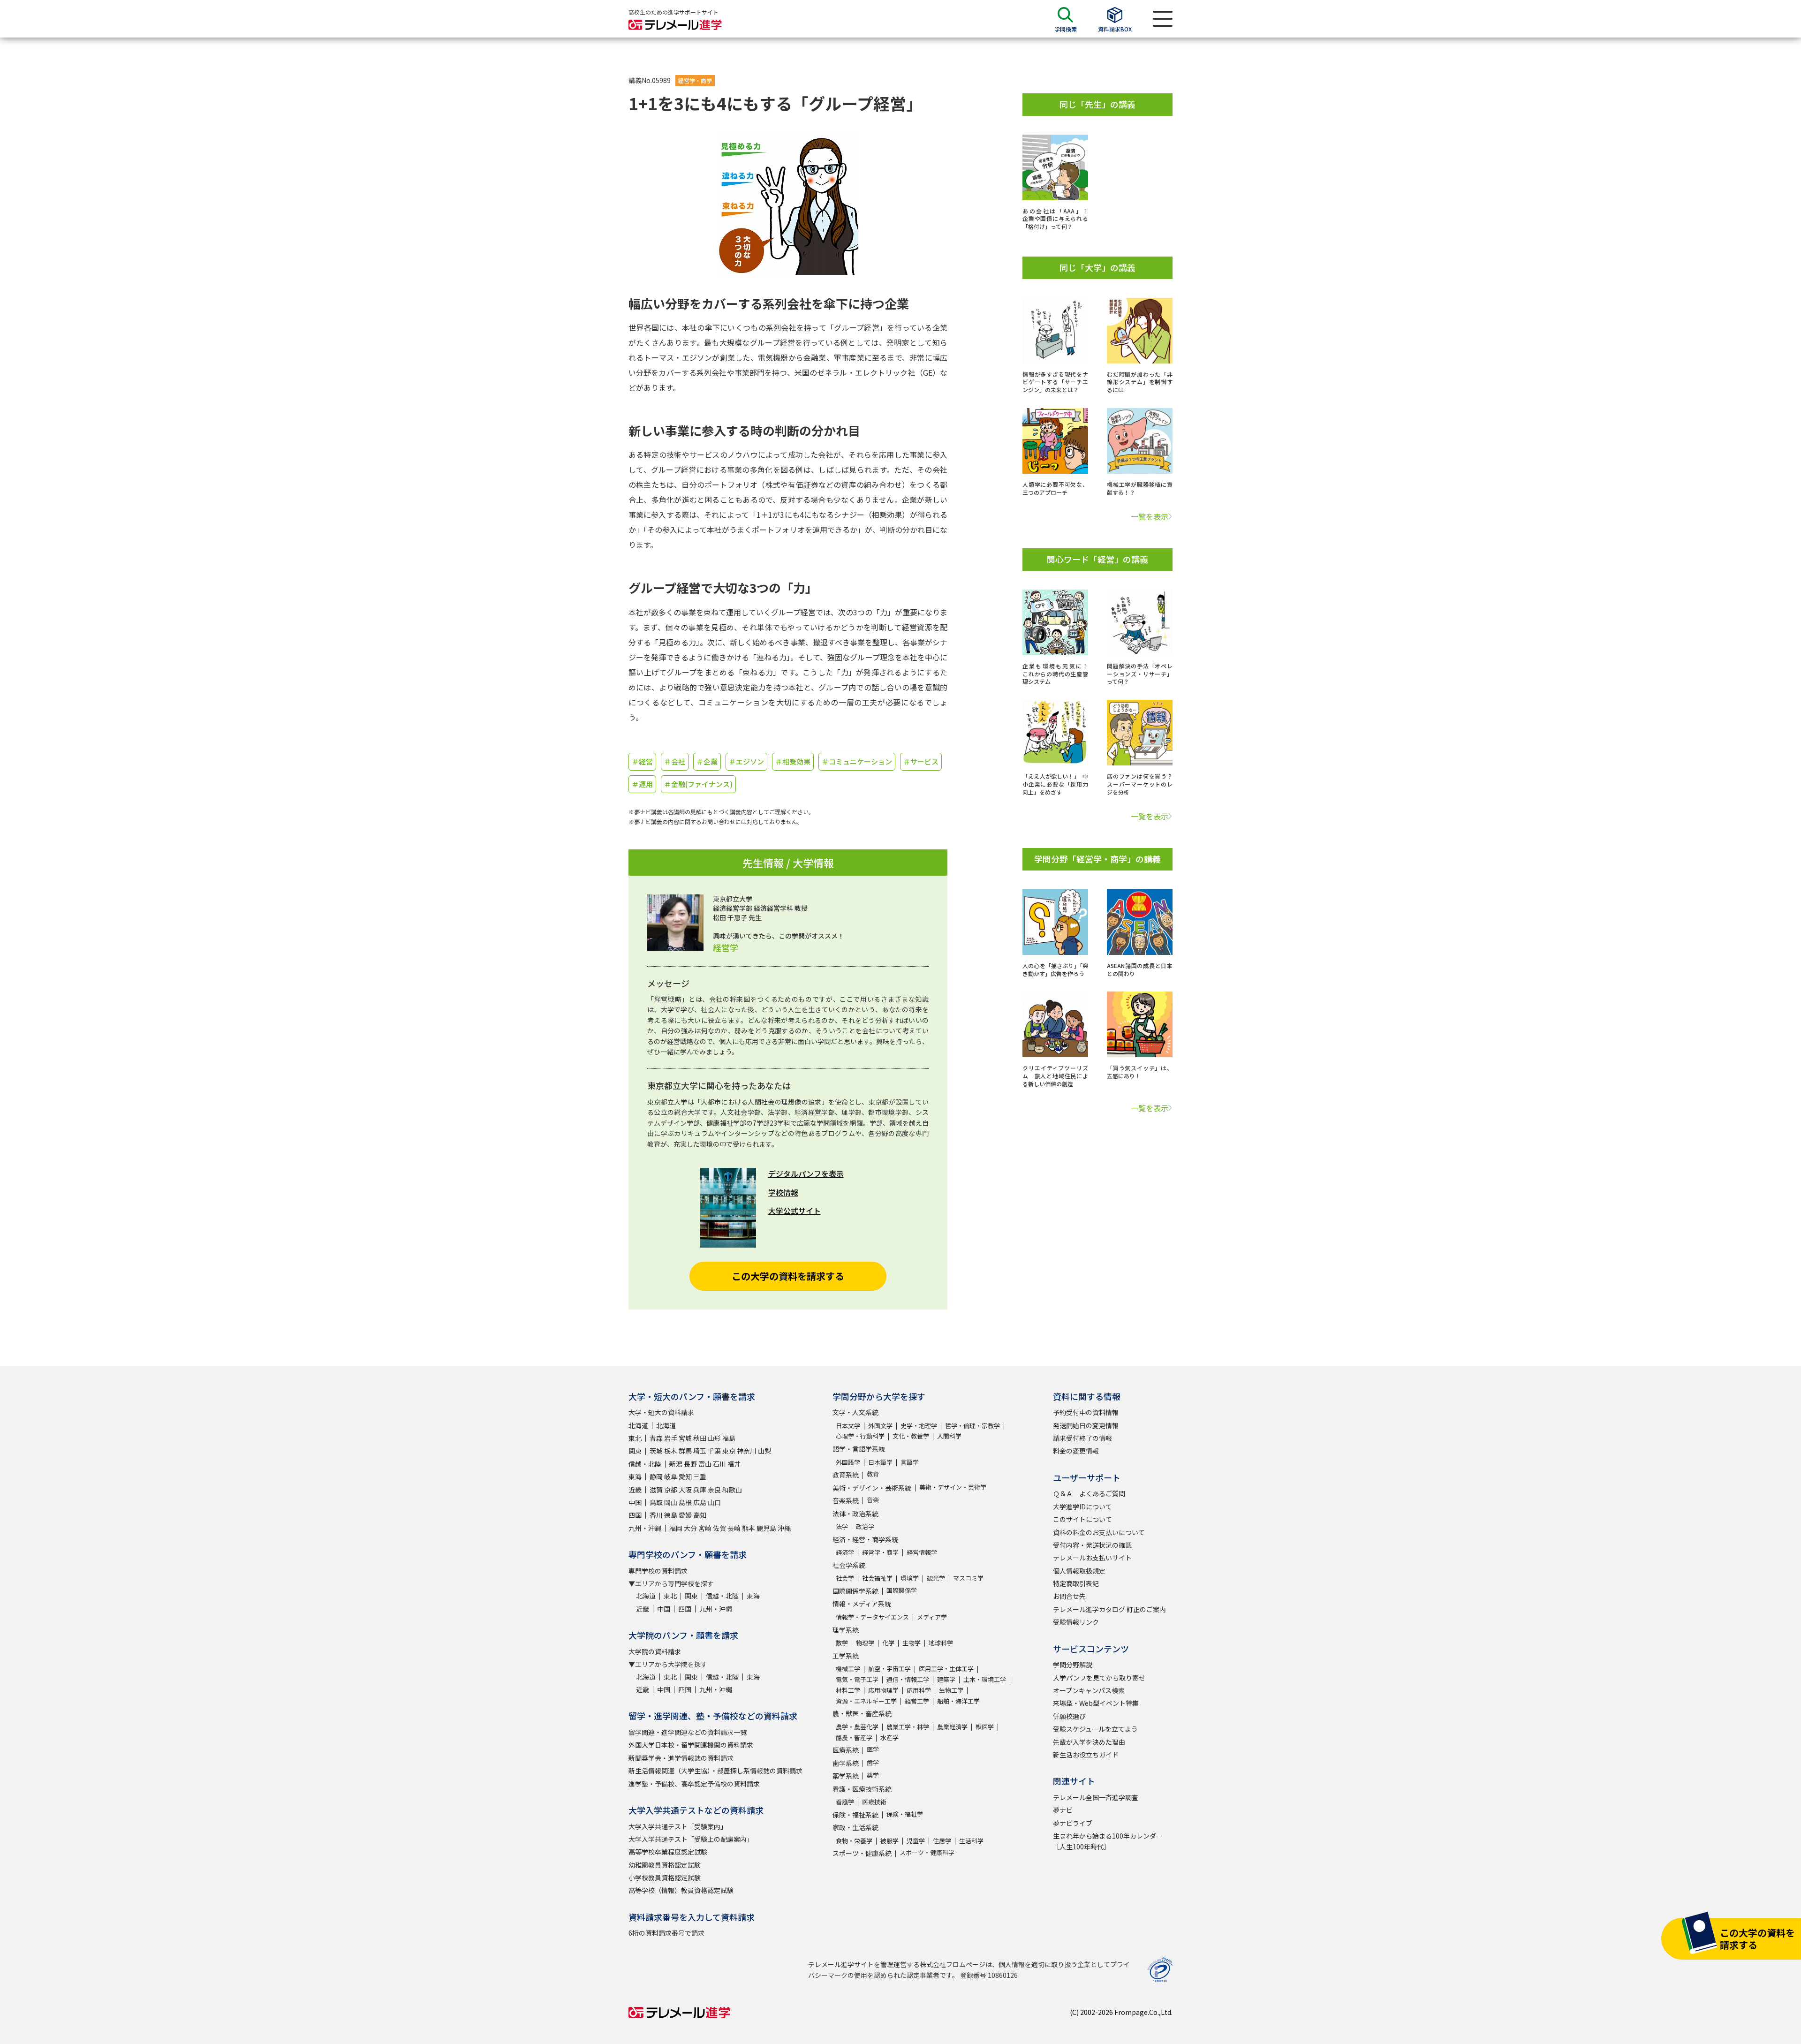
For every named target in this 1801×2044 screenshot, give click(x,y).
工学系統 (846, 1656)
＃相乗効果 (793, 761)
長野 (690, 1464)
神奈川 (747, 1451)
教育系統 (846, 1475)
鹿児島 (766, 1528)
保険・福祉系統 (855, 1815)
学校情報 (783, 1192)
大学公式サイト (795, 1211)
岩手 (671, 1438)
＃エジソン (746, 761)
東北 (635, 1438)
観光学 (936, 1578)
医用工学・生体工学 (946, 1669)
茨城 (656, 1451)
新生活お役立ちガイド (1086, 1755)
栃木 (671, 1451)
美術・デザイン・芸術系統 (872, 1488)
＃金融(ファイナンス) (698, 784)
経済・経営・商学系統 (865, 1539)
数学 (842, 1643)
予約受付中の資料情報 (1086, 1412)
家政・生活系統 (855, 1827)
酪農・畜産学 (854, 1737)
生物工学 (951, 1690)
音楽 (873, 1500)
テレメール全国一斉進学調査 (1096, 1797)
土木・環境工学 (985, 1679)
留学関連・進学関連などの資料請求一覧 (688, 1732)
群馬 (685, 1451)
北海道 (638, 1425)
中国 (635, 1502)
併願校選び (1069, 1716)
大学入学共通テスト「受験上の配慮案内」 (691, 1839)
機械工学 (848, 1669)
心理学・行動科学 (860, 1436)
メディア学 (932, 1617)
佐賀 (719, 1528)
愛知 (685, 1476)
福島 (729, 1438)
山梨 (764, 1451)
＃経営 (642, 761)
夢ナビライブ (1073, 1823)
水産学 (889, 1737)
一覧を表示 (1150, 516)
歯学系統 (846, 1763)
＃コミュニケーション (857, 761)
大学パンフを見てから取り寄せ (1099, 1678)
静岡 (656, 1476)
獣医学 (985, 1727)
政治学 (865, 1526)
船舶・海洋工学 (958, 1701)
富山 (705, 1464)
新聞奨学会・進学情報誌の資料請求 (681, 1758)
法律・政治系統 (855, 1514)
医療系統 (846, 1750)
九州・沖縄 (645, 1528)
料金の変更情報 (1076, 1451)
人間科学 (949, 1436)
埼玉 (700, 1451)
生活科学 (971, 1841)
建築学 (946, 1679)
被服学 (889, 1841)
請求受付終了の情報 (1082, 1438)
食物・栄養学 (854, 1841)
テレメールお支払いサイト (1092, 1558)
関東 (635, 1451)
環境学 (910, 1578)
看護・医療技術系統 (862, 1789)
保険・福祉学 (905, 1814)
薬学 (873, 1775)
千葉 (714, 1451)
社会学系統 (849, 1565)
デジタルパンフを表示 (806, 1173)
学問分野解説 (1073, 1665)
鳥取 (656, 1502)
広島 (700, 1502)
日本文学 (848, 1426)
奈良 (714, 1490)
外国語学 (848, 1462)
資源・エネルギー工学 (866, 1701)
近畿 (635, 1490)
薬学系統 (846, 1776)
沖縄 (784, 1528)
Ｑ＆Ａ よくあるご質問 (1089, 1493)
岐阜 (671, 1476)
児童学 (916, 1841)
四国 (635, 1515)
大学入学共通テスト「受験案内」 (678, 1826)
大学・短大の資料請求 (661, 1412)
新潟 (676, 1464)
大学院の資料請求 (655, 1651)
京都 (671, 1490)
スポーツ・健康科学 (927, 1852)
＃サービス (921, 761)
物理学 (865, 1643)
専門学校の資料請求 (658, 1571)
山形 (714, 1438)
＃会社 (675, 761)
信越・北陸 (645, 1464)
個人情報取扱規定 (1079, 1571)
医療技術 (874, 1802)
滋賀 (656, 1490)
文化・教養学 (911, 1436)
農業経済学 (952, 1727)
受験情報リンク (1076, 1622)
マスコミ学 (968, 1578)
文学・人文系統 (855, 1412)
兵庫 (700, 1490)
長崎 (734, 1528)
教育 (873, 1474)
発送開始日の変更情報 (1086, 1425)
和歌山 (732, 1490)
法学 (842, 1526)
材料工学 (848, 1690)
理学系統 (846, 1630)
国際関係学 (902, 1590)
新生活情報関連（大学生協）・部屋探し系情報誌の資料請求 (715, 1771)
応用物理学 (883, 1690)
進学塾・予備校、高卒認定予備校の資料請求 (694, 1784)
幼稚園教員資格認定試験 (665, 1865)
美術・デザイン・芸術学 (953, 1487)
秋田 (700, 1438)
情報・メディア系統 (862, 1604)
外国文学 (880, 1426)
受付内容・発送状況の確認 (1092, 1545)
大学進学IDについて (1082, 1507)
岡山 (671, 1502)
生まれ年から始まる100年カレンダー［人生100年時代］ (1108, 1841)
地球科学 (941, 1643)
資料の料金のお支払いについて (1099, 1532)
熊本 (749, 1528)
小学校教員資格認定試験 (665, 1877)
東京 (729, 1451)
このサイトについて (1082, 1519)
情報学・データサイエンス (872, 1617)
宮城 (685, 1438)
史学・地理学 (919, 1426)
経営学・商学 (695, 80)
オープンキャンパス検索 (1089, 1690)
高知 (700, 1515)
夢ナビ (1063, 1810)
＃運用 (642, 784)
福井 (734, 1464)
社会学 (845, 1578)
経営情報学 (922, 1552)
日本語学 (880, 1462)
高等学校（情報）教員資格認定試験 (681, 1890)
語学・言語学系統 (859, 1449)
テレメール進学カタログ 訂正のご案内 (1109, 1609)
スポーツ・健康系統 (862, 1853)
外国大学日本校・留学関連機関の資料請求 (691, 1745)
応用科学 (919, 1690)
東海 (635, 1476)
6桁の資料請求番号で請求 (666, 1933)
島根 (685, 1502)
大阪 (685, 1490)
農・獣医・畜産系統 (862, 1713)
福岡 (676, 1528)
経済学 (845, 1552)
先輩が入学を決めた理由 (1089, 1742)
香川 (656, 1515)
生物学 (912, 1643)
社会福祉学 (877, 1578)
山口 (714, 1502)
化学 (888, 1643)
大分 (690, 1528)
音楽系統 (846, 1500)
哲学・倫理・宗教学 (972, 1426)
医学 (873, 1749)
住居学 (942, 1841)
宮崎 (705, 1528)
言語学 (910, 1462)
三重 (700, 1476)
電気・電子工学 (857, 1679)
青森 (656, 1438)
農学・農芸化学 (857, 1727)
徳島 (671, 1515)
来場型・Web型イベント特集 (1096, 1703)
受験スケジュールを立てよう (1095, 1729)
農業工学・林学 (908, 1727)
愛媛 (685, 1515)
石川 (719, 1464)
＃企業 (707, 761)
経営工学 (917, 1701)
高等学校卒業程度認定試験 (668, 1852)
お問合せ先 (1069, 1596)
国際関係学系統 (855, 1591)
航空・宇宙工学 (889, 1669)
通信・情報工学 (908, 1679)
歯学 (873, 1762)
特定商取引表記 (1076, 1583)
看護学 (845, 1802)
